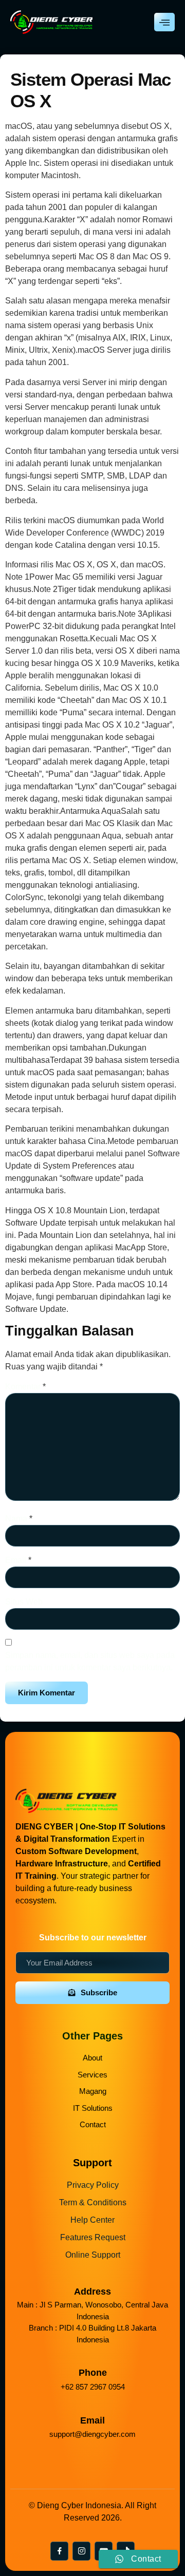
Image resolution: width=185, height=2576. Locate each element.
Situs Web (24, 1602)
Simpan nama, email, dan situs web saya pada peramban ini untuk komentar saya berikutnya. (90, 1661)
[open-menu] (164, 22)
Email (18, 1560)
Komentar (25, 1387)
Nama (19, 1519)
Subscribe (99, 1992)
